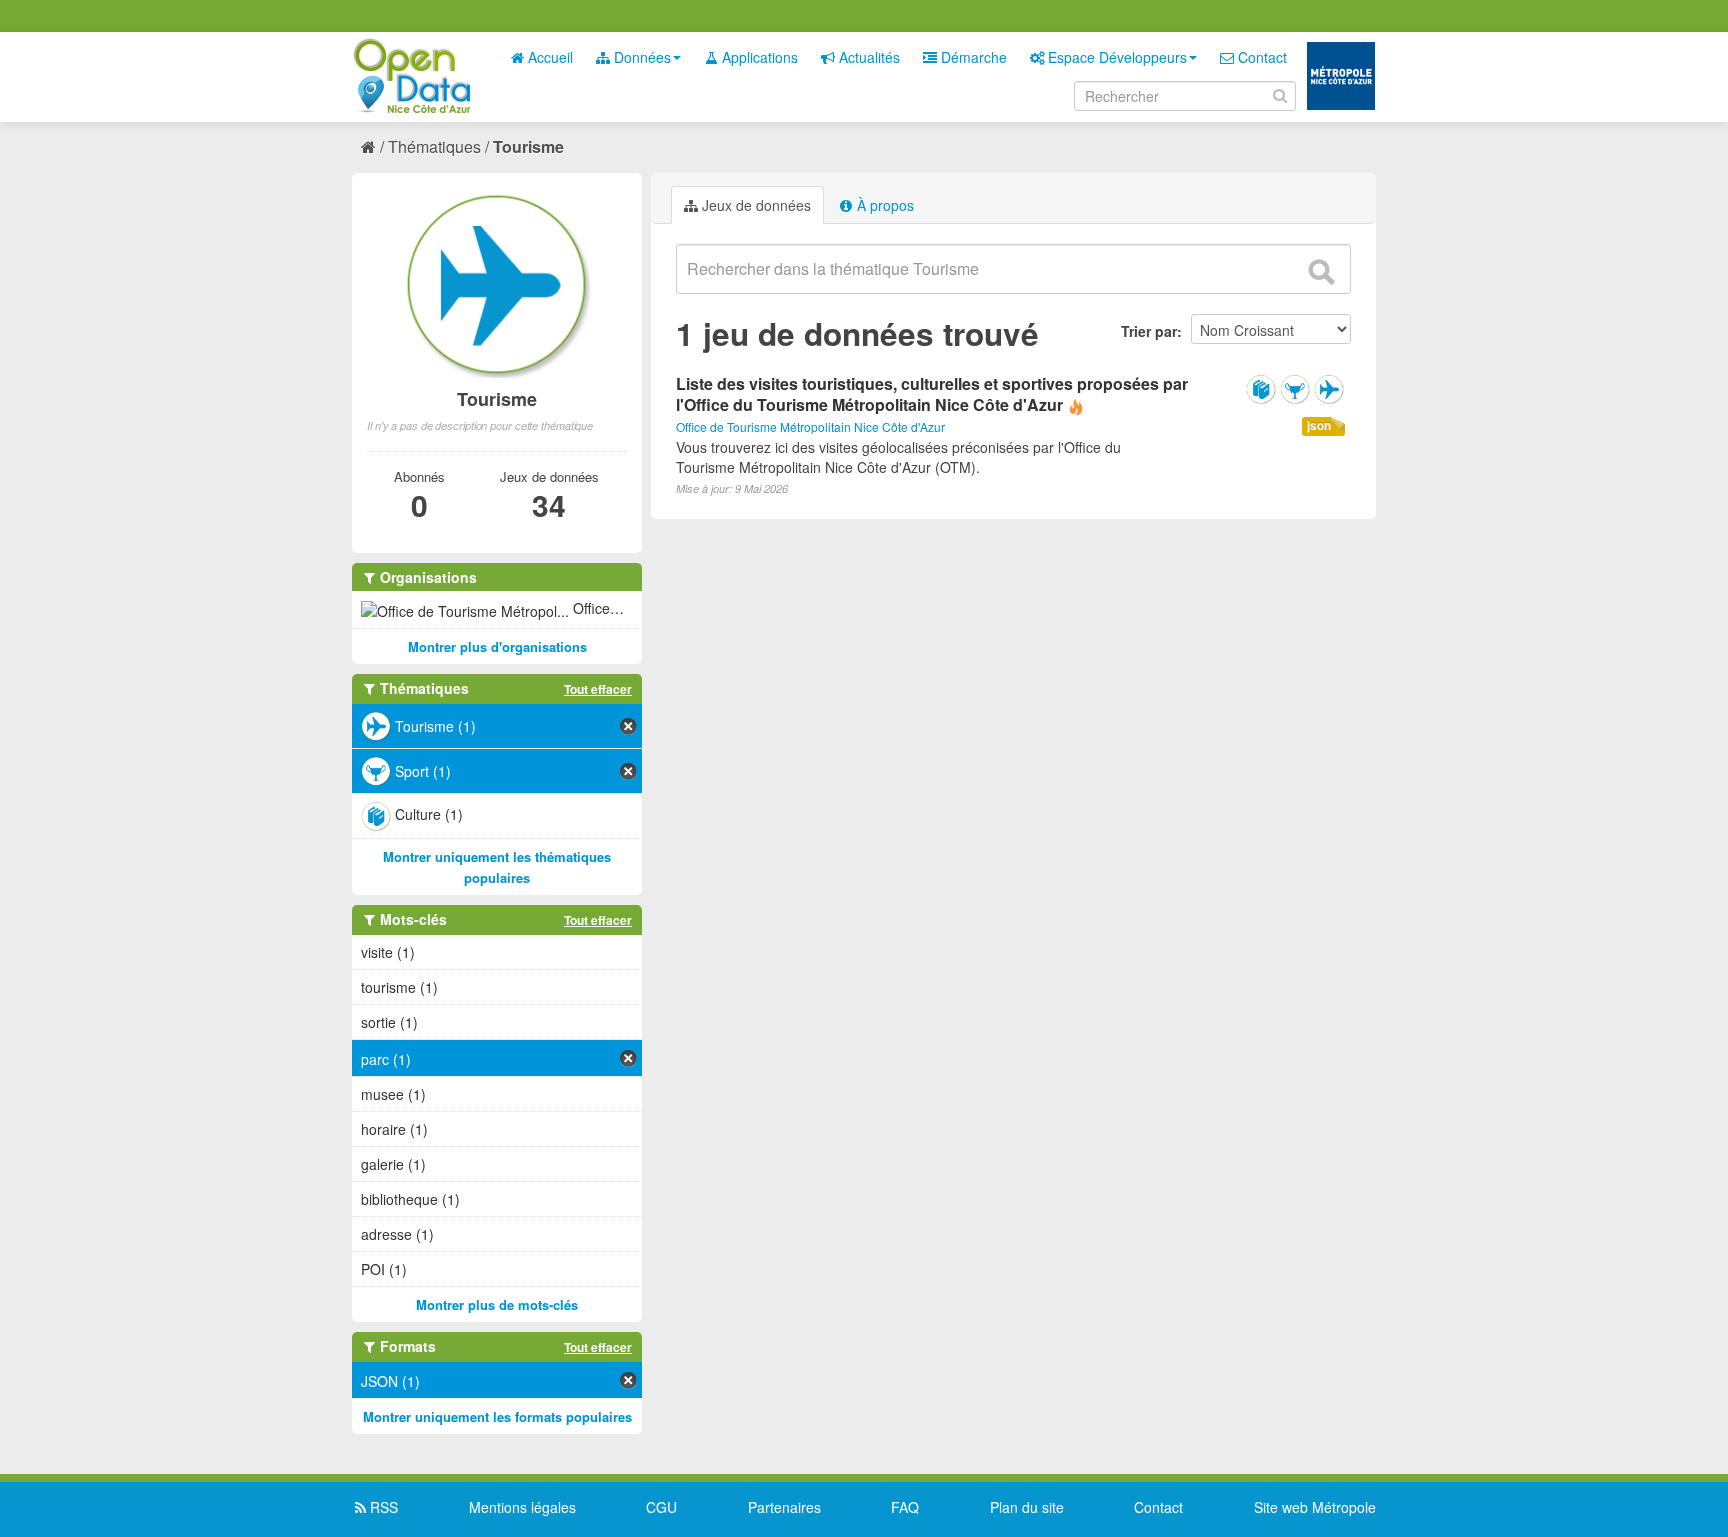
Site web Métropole (1315, 1507)
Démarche (972, 57)
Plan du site (1027, 1507)
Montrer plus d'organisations (497, 646)
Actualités (867, 57)
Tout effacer (598, 689)
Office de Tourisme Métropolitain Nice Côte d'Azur (810, 426)
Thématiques (434, 146)
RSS (382, 1507)
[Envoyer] (1321, 272)
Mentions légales (522, 1507)
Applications (758, 57)
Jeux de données (754, 205)
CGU (661, 1507)
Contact (1260, 57)
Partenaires (784, 1507)
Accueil (548, 57)
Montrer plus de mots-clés (497, 1304)
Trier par (1149, 331)
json (1319, 425)
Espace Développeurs (1115, 57)
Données (640, 57)
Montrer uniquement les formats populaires (497, 1416)
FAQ (905, 1507)
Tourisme (528, 146)
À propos (883, 205)
